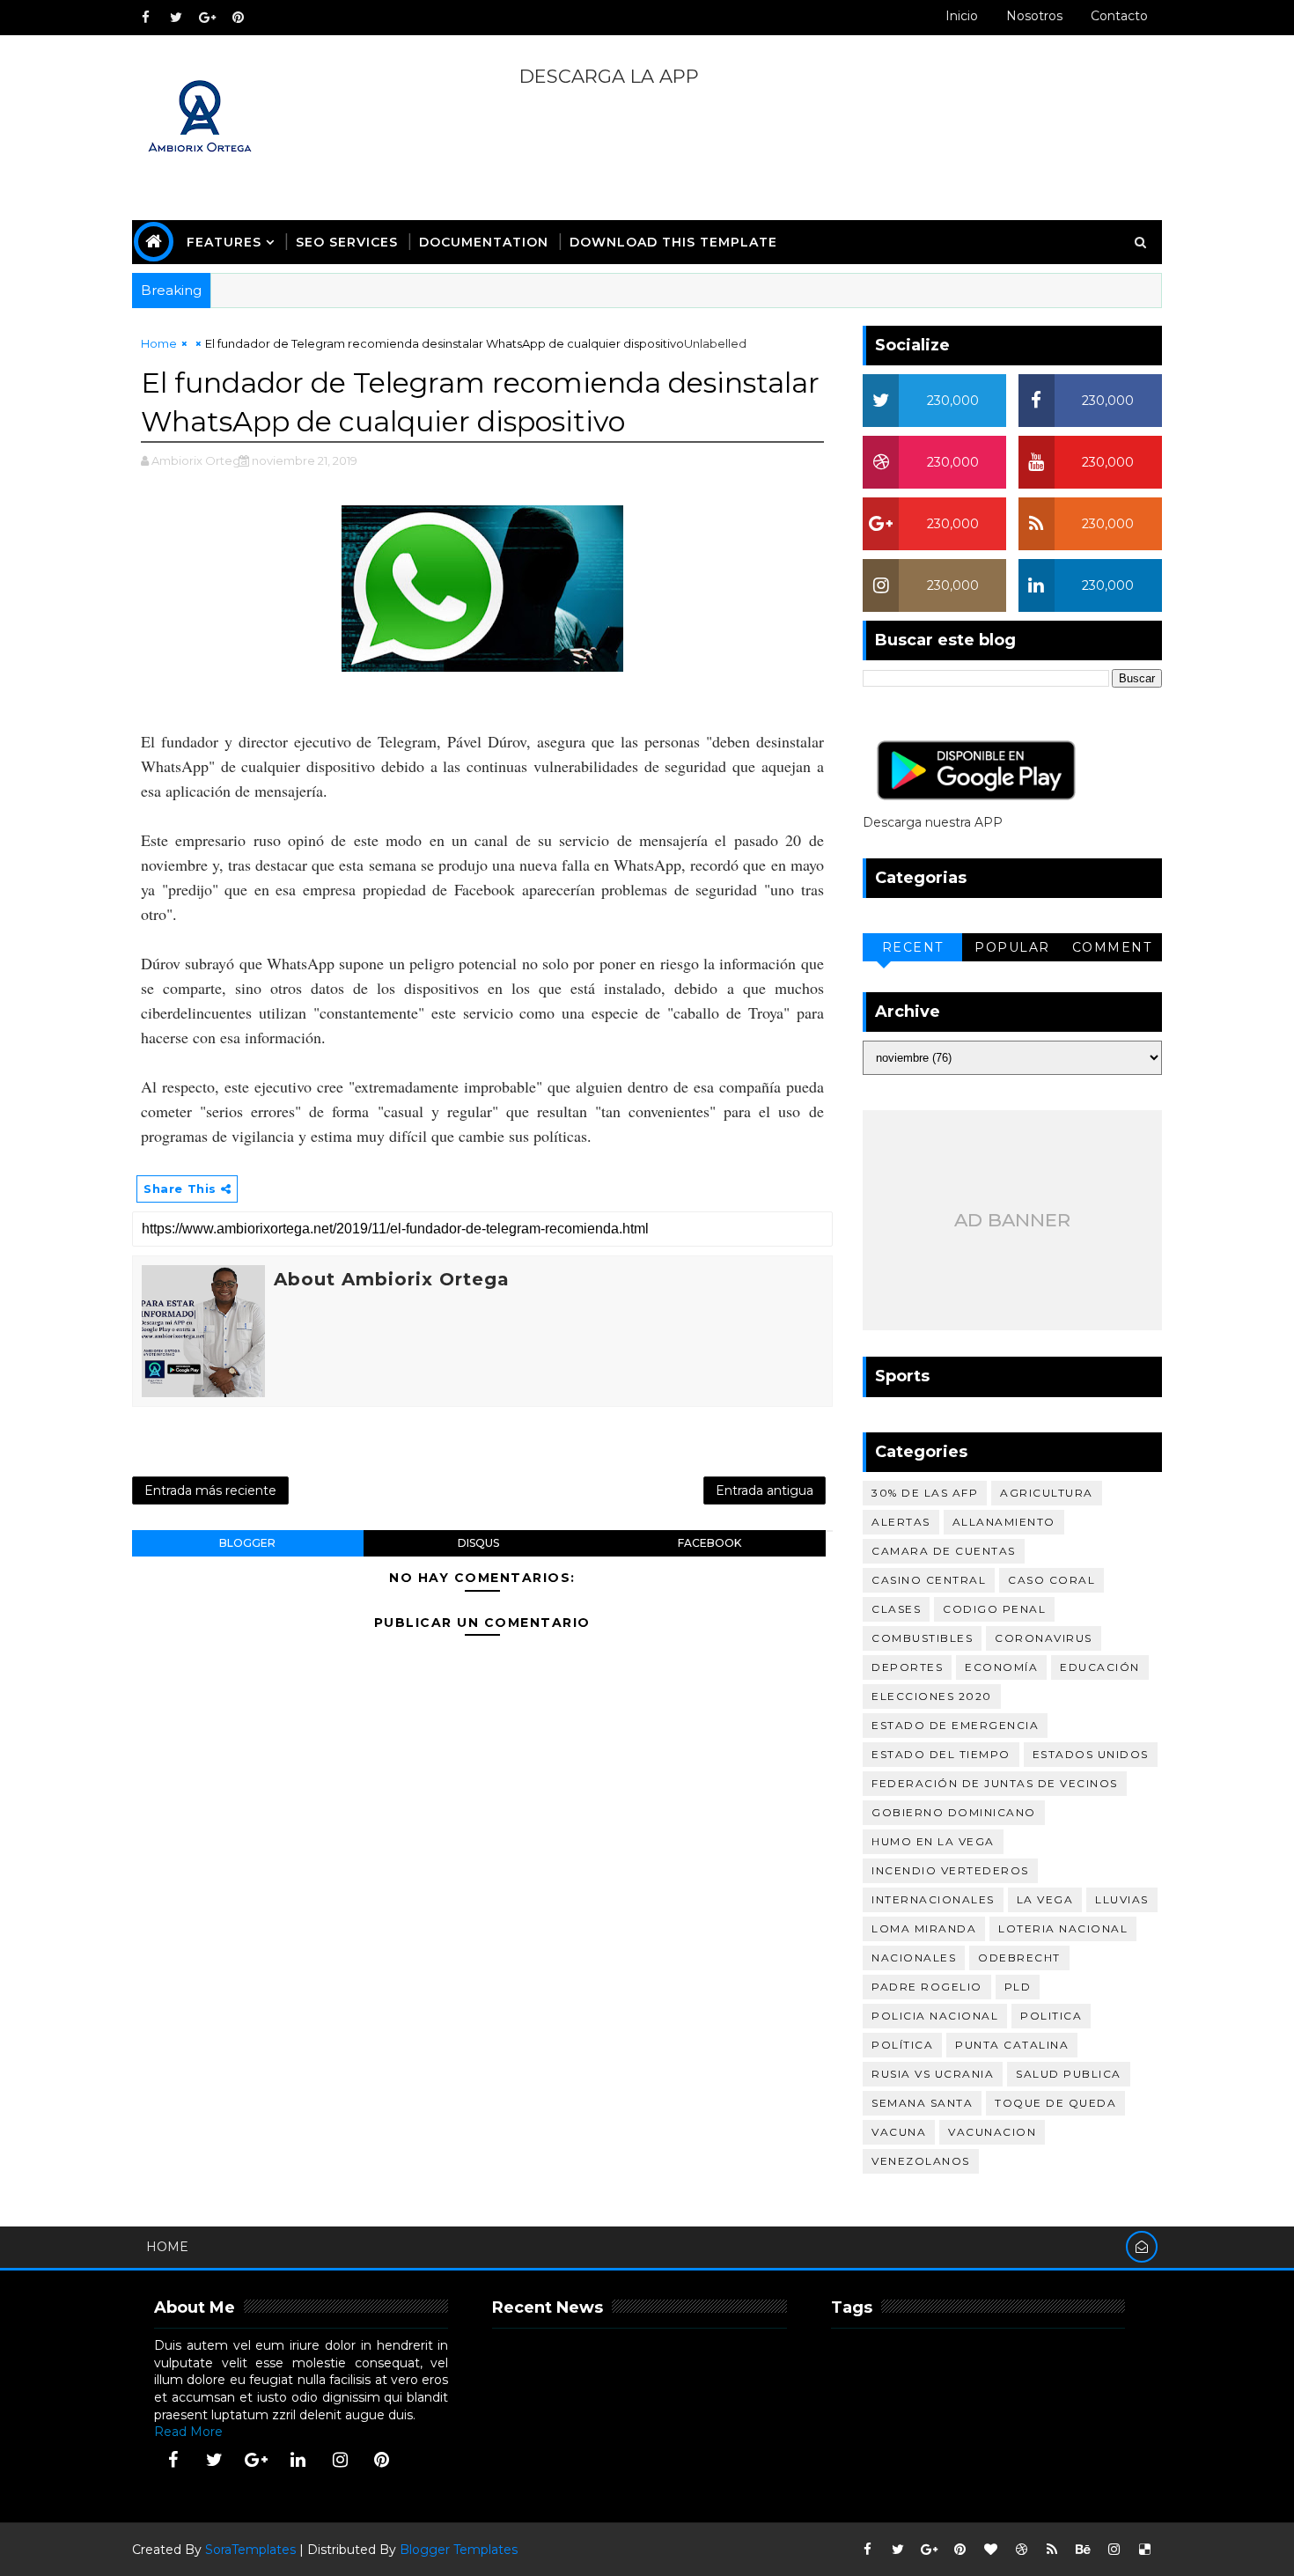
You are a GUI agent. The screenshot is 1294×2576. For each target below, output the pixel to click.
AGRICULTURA (1047, 1493)
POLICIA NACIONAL (935, 2016)
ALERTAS (901, 1522)
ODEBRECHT (1019, 1958)
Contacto (1119, 16)
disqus (478, 1543)
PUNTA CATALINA (1012, 2045)
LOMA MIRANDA (924, 1928)
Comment (1112, 947)
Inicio (962, 16)
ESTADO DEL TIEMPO (941, 1754)
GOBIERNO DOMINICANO (954, 1812)
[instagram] (340, 2460)
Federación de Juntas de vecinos (995, 1783)
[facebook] (145, 18)
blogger (247, 1543)
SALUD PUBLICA (1069, 2074)
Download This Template (673, 242)
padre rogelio (927, 1987)
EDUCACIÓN (1100, 1667)
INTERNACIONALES (933, 1899)
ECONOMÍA (1001, 1667)
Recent (913, 947)
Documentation (484, 242)
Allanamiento (1004, 1522)
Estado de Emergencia (955, 1725)
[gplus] (207, 18)
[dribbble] (1021, 2550)
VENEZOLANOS (921, 2161)
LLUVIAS (1122, 1899)
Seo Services (347, 242)
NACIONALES (914, 1958)
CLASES (896, 1609)
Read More (188, 2432)
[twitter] (176, 18)
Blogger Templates (459, 2550)
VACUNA (899, 2132)
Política (902, 2045)
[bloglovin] (990, 2550)
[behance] (1083, 2550)
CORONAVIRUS (1044, 1638)
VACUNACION (992, 2132)
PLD (1018, 1987)
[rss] (1052, 2550)
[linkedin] (298, 2460)
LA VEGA (1045, 1899)
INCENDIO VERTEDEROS (950, 1870)
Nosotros (1034, 16)
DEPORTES (907, 1667)
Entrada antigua (765, 1490)
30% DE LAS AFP (925, 1493)
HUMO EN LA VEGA (933, 1841)
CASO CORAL (1051, 1580)
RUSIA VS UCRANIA (933, 2074)
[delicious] (1144, 2550)
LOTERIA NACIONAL (1063, 1928)
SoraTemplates (250, 2550)
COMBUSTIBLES (922, 1638)
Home (159, 343)
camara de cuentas (944, 1551)
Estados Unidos (1091, 1754)
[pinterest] (238, 18)
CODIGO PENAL (994, 1609)
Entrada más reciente (210, 1490)
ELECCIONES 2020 (932, 1696)
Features (224, 242)
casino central (929, 1580)
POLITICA (1051, 2016)
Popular (1012, 947)
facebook (709, 1543)
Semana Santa (922, 2103)
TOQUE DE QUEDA (1055, 2103)
